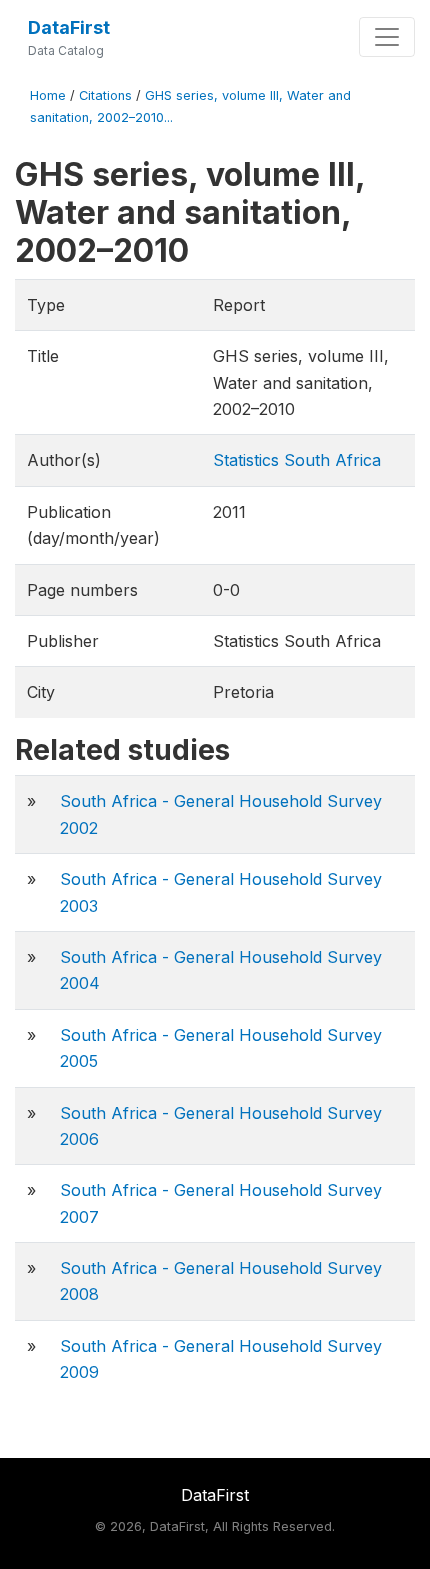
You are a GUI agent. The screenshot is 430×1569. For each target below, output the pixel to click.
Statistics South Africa (297, 460)
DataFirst (69, 27)
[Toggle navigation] (387, 37)
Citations (105, 95)
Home (48, 95)
